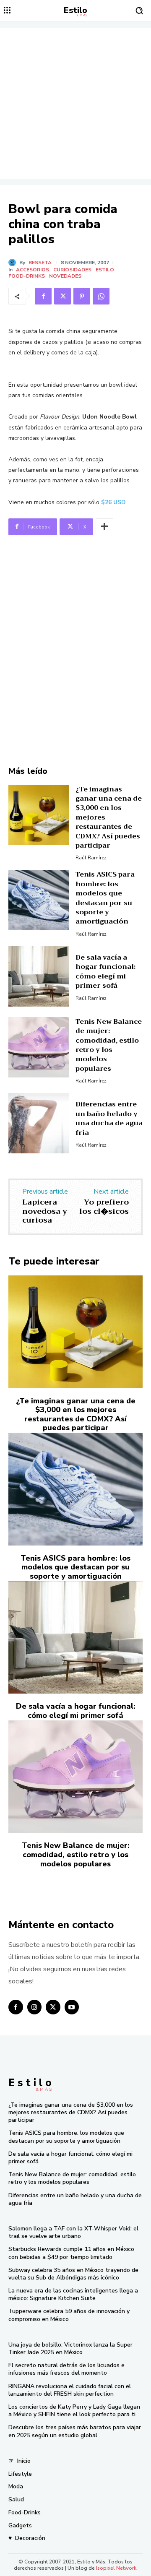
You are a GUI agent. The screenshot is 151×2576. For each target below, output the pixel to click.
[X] (62, 296)
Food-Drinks (27, 276)
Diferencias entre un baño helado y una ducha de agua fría (109, 1118)
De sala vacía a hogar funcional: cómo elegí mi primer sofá (105, 972)
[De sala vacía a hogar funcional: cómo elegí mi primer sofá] (39, 976)
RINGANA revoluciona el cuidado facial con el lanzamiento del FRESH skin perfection (70, 2390)
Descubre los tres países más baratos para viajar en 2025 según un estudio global (75, 2431)
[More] (104, 527)
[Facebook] (43, 296)
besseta (40, 263)
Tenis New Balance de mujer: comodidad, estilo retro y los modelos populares (109, 1045)
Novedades (65, 276)
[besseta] (14, 263)
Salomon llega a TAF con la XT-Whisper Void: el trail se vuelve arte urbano (73, 2232)
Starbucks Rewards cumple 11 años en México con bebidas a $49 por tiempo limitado (71, 2253)
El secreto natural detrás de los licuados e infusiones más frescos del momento (66, 2369)
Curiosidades (72, 270)
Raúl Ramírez (91, 858)
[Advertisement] (75, 103)
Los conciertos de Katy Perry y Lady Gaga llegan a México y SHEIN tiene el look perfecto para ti (74, 2411)
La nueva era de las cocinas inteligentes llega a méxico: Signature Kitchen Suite (73, 2294)
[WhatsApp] (101, 296)
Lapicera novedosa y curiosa (45, 1211)
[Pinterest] (82, 296)
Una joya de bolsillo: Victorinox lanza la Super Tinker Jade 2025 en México (70, 2348)
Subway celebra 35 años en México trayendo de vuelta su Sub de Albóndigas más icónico (73, 2274)
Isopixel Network (116, 2568)
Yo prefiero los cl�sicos (104, 1207)
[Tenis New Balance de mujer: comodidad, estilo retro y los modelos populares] (39, 1047)
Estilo (105, 270)
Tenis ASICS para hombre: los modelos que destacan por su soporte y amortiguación (105, 898)
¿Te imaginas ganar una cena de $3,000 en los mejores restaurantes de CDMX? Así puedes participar (76, 1414)
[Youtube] (72, 2007)
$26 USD (113, 502)
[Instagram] (35, 2007)
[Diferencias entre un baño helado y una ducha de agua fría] (39, 1123)
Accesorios (33, 270)
